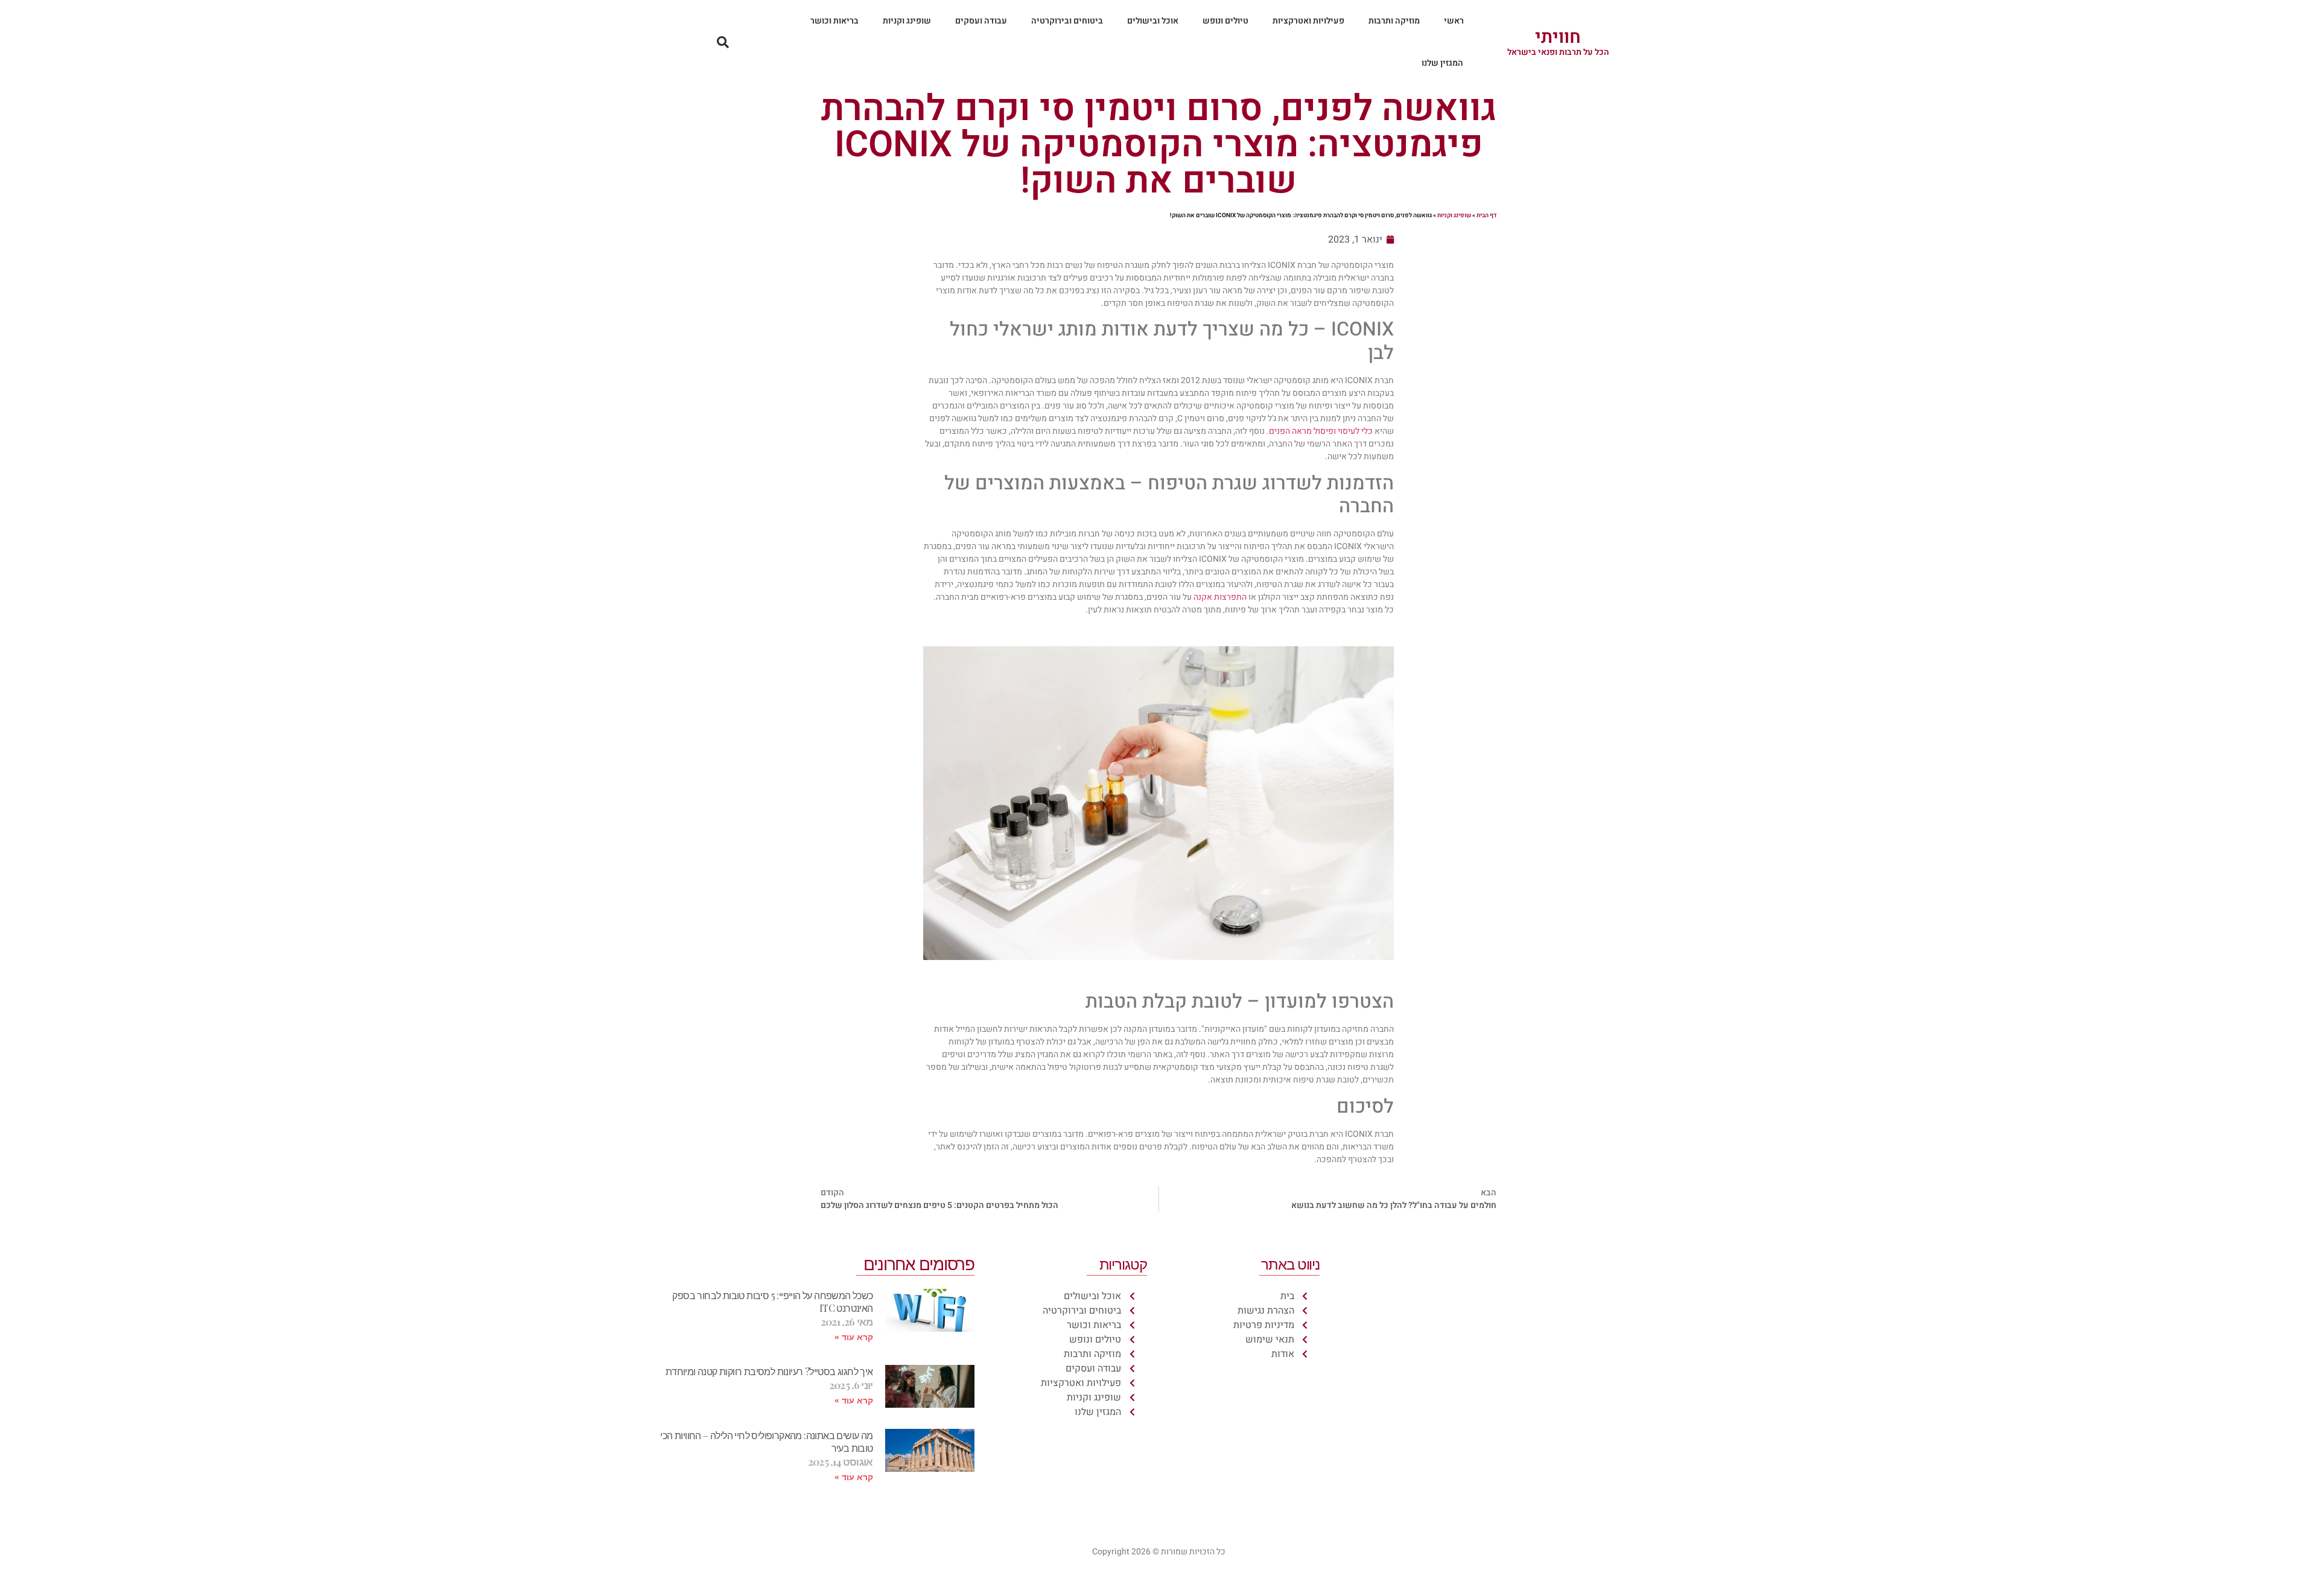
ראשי (1454, 21)
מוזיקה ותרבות (1394, 21)
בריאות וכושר (834, 21)
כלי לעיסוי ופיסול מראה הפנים (1321, 431)
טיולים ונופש (1225, 21)
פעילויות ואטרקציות (1308, 21)
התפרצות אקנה (1220, 597)
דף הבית (1486, 215)
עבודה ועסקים (981, 21)
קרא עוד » (854, 1337)
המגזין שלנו (1442, 63)
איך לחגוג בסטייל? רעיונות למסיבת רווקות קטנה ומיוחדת (769, 1371)
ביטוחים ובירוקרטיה (1067, 21)
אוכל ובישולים (1153, 21)
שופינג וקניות (907, 21)
